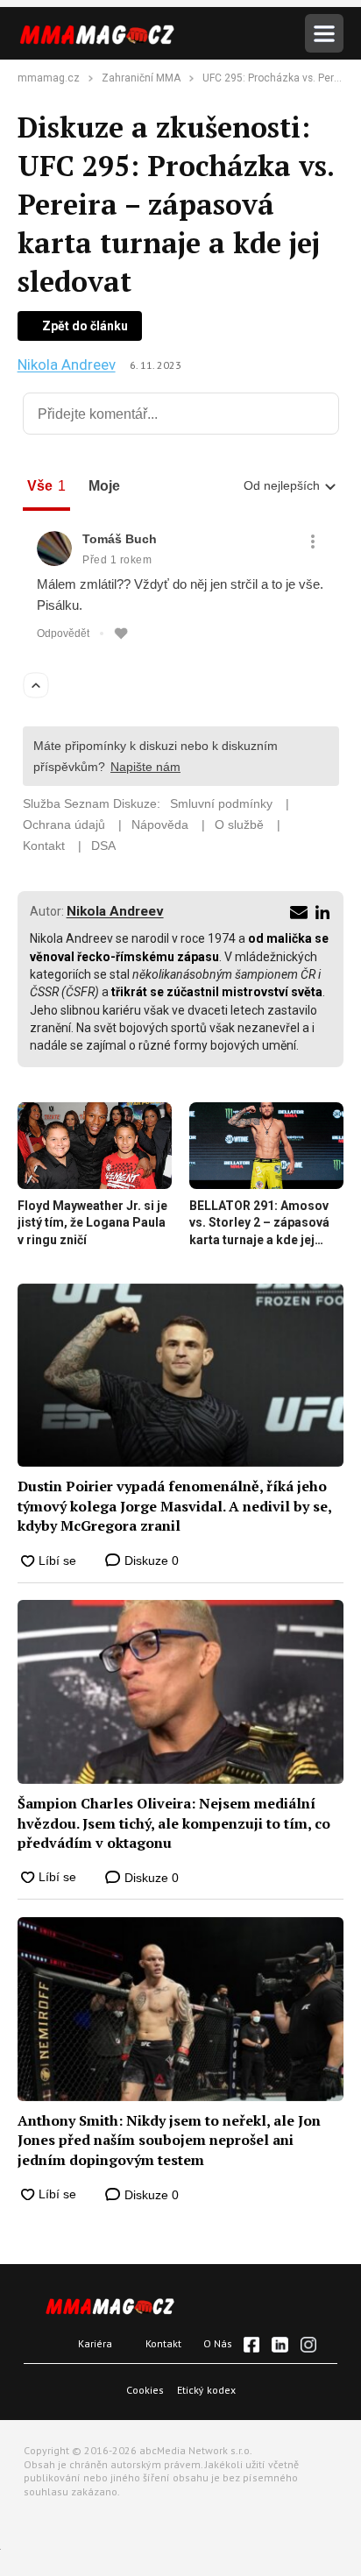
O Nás (218, 2343)
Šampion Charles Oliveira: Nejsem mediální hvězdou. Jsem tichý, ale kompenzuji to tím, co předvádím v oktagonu (174, 1823)
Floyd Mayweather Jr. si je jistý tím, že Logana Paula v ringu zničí (92, 1223)
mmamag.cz (49, 78)
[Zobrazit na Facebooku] (251, 2345)
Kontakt (163, 2343)
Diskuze (150, 1560)
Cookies (145, 2390)
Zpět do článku (85, 326)
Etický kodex (206, 2390)
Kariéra (95, 2343)
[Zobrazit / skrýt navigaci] (324, 33)
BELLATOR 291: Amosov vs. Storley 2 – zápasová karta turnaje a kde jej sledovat (259, 1224)
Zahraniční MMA (141, 78)
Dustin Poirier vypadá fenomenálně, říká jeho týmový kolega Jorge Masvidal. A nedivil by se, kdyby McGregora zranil (174, 1506)
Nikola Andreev (67, 365)
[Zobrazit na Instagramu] (308, 2345)
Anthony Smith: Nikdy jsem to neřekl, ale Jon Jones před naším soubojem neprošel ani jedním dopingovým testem (169, 2140)
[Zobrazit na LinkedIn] (280, 2345)
